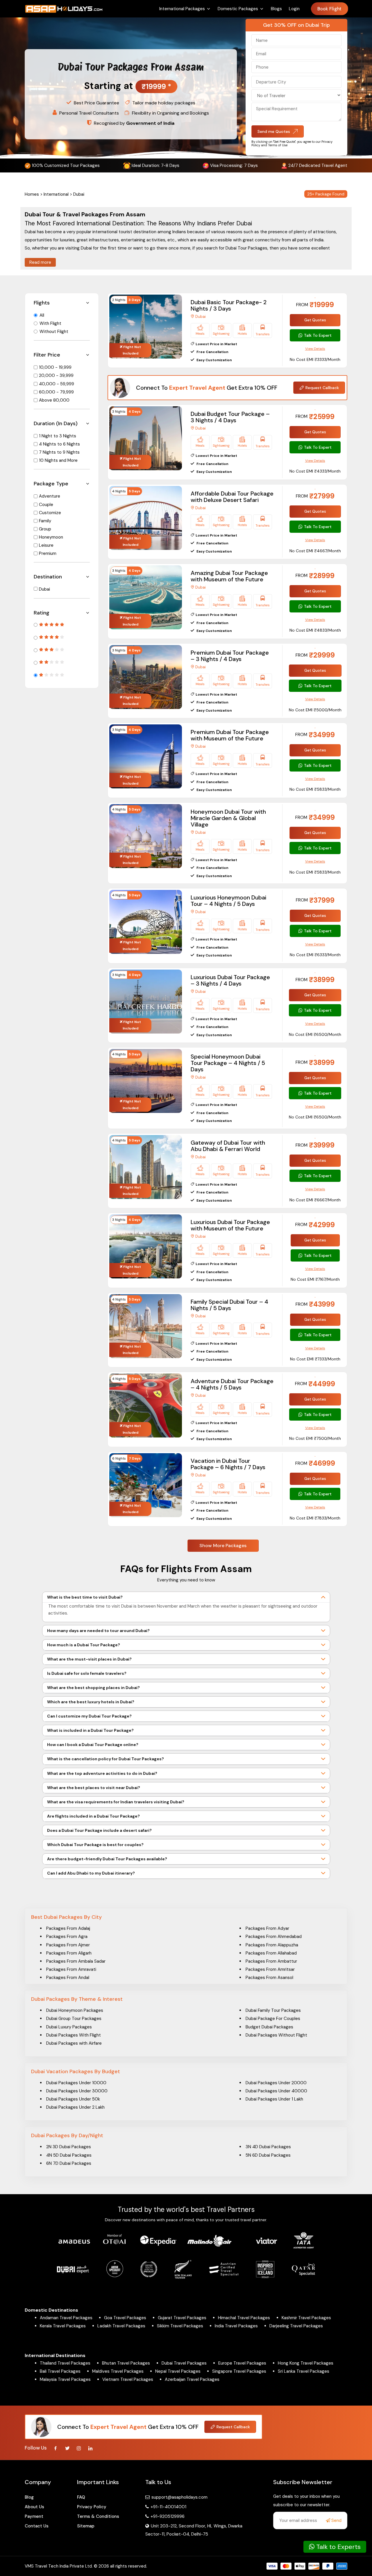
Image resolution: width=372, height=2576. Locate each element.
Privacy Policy (92, 2507)
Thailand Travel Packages (65, 2363)
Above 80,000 (54, 400)
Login (294, 9)
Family (45, 521)
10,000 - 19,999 (55, 367)
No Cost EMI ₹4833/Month (315, 630)
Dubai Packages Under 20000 (276, 2083)
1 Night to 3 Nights (58, 436)
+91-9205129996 (167, 2516)
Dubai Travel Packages (184, 2363)
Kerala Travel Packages (63, 2326)
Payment (34, 2516)
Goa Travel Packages (125, 2318)
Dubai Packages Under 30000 (77, 2091)
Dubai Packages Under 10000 (76, 2083)
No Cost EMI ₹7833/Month (315, 1518)
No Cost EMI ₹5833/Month (315, 789)
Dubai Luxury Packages (69, 2027)
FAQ (81, 2497)
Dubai (44, 589)
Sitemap (86, 2526)
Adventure (50, 496)
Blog (29, 2497)
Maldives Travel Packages (118, 2371)
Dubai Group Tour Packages (74, 2019)
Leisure (46, 545)
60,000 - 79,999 (56, 392)
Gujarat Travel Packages (182, 2318)
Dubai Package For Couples (273, 2019)
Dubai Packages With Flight (74, 2035)
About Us (34, 2507)
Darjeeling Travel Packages (296, 2326)
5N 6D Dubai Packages (268, 2155)
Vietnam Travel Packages (128, 2379)
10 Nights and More (58, 460)
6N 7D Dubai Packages (69, 2163)
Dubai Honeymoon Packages (75, 2010)
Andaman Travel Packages (66, 2318)
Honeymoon (51, 537)
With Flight (50, 323)
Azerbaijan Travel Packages (192, 2379)
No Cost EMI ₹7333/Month (315, 1359)
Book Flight (329, 9)
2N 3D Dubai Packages (69, 2147)
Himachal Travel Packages (244, 2318)
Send (336, 2520)
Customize (50, 513)
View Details (315, 349)
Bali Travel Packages (60, 2371)
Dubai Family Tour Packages (273, 2010)
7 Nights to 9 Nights (59, 452)
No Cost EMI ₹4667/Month (315, 551)
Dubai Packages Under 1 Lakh (274, 2099)
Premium (48, 553)
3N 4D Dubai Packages (268, 2147)
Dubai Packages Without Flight (276, 2035)
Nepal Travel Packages (178, 2371)
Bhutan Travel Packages (126, 2363)
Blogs (276, 9)
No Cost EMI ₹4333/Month (315, 471)
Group (45, 529)
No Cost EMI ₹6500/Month (315, 1034)
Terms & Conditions (98, 2516)
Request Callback (322, 388)
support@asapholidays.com (179, 2497)
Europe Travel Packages (242, 2363)
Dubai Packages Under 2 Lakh (75, 2107)
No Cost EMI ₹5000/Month (315, 710)
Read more (40, 262)
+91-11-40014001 (168, 2507)
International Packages (182, 9)
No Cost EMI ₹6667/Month (315, 1200)
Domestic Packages (238, 9)
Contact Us (37, 2526)
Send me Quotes (274, 131)
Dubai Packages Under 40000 (276, 2091)
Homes (32, 194)
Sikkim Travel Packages (180, 2326)
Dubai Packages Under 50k (73, 2099)
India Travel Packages (236, 2326)
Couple (46, 505)
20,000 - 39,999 (56, 375)
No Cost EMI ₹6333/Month (315, 955)
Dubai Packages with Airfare (74, 2043)
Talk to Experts (338, 2547)
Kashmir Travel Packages (306, 2318)
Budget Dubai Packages (269, 2027)
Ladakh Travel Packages (121, 2326)
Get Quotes (315, 320)
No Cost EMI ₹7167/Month (315, 1279)
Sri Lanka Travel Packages (304, 2371)
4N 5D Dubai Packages (69, 2155)
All (42, 315)
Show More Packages (223, 1546)
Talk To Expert (318, 335)
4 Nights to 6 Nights (59, 444)
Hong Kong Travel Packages (306, 2363)
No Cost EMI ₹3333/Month (315, 359)
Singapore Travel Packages (239, 2371)
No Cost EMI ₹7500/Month (315, 1438)
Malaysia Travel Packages (65, 2379)
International (56, 194)
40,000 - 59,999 (57, 384)
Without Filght (54, 332)
